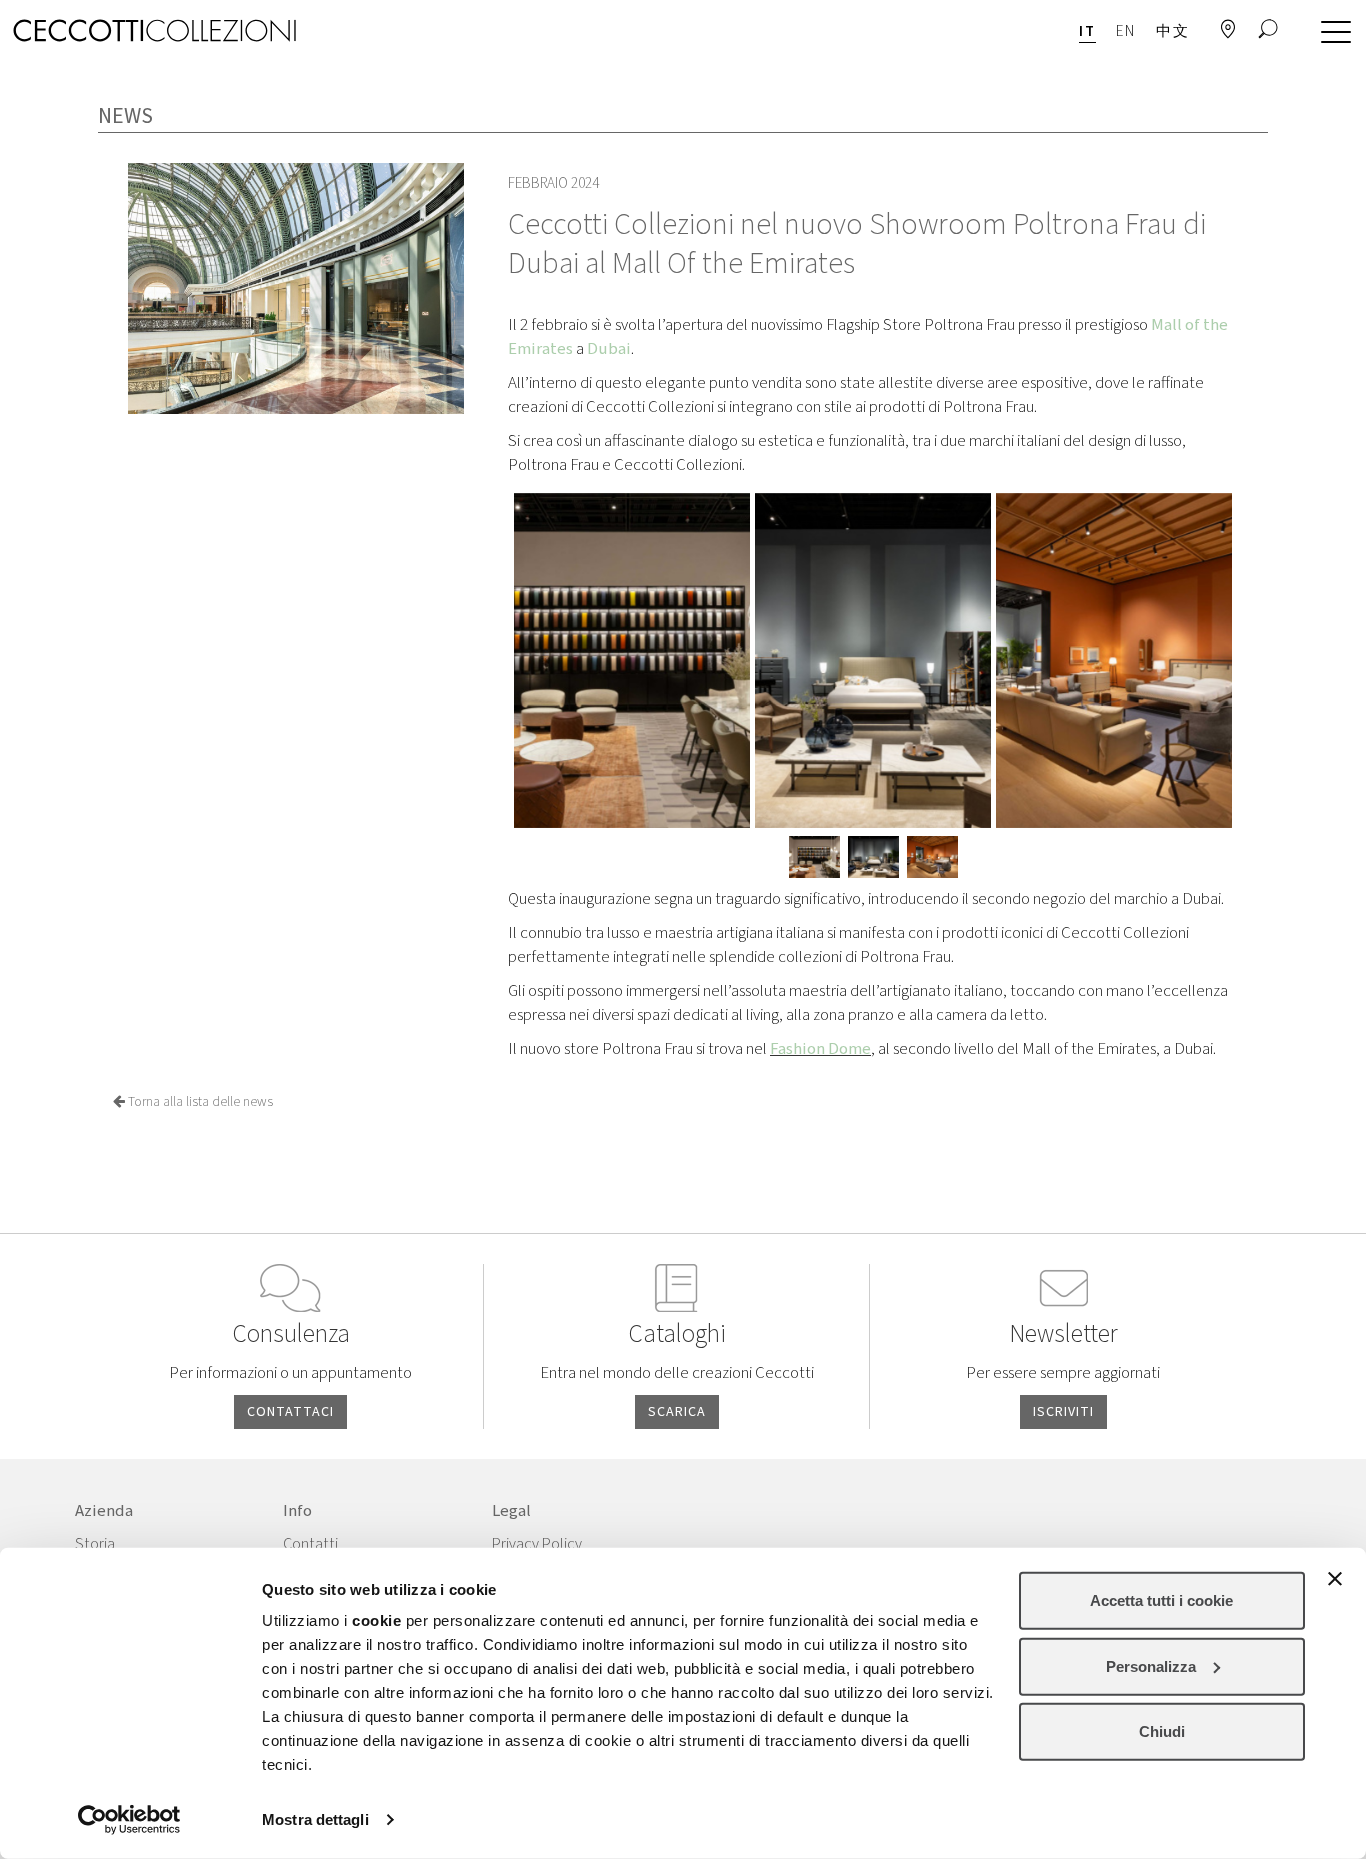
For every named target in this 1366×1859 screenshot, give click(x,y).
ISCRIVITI (1063, 1412)
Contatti (310, 1544)
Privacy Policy (537, 1544)
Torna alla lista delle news (199, 1102)
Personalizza (1151, 1665)
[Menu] (1331, 33)
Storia (95, 1544)
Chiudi (1162, 1731)
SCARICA (677, 1412)
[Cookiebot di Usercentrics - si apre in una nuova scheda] (129, 1820)
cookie (376, 1620)
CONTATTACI (290, 1412)
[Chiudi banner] (1335, 1579)
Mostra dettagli (315, 1819)
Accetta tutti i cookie (1161, 1600)
